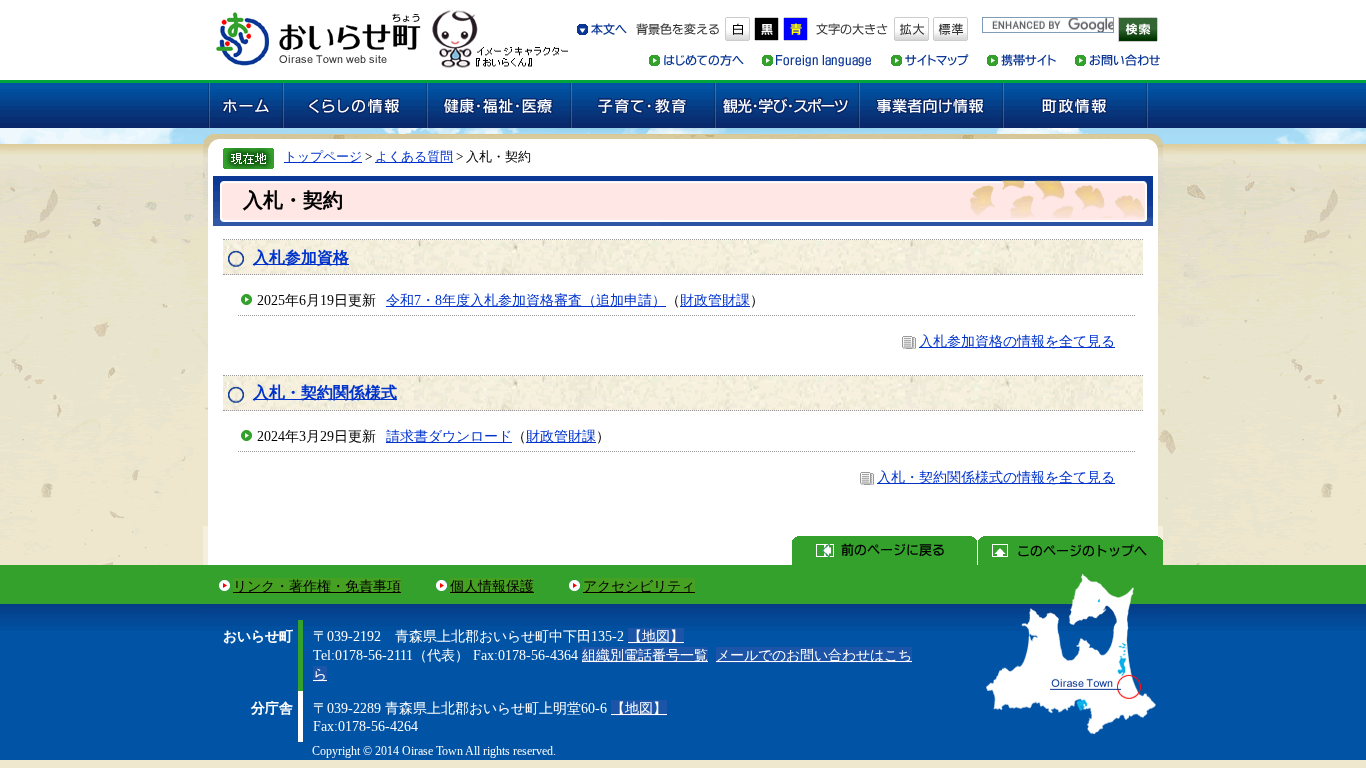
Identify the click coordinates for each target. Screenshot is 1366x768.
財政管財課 (715, 300)
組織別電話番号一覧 (645, 655)
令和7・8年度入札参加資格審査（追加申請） (526, 300)
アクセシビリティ (639, 586)
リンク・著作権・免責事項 (317, 586)
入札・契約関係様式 (325, 392)
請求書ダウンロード (449, 436)
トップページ (323, 156)
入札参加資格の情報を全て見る (1017, 341)
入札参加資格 (301, 257)
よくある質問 (414, 156)
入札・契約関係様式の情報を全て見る (996, 477)
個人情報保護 (492, 586)
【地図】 (656, 636)
